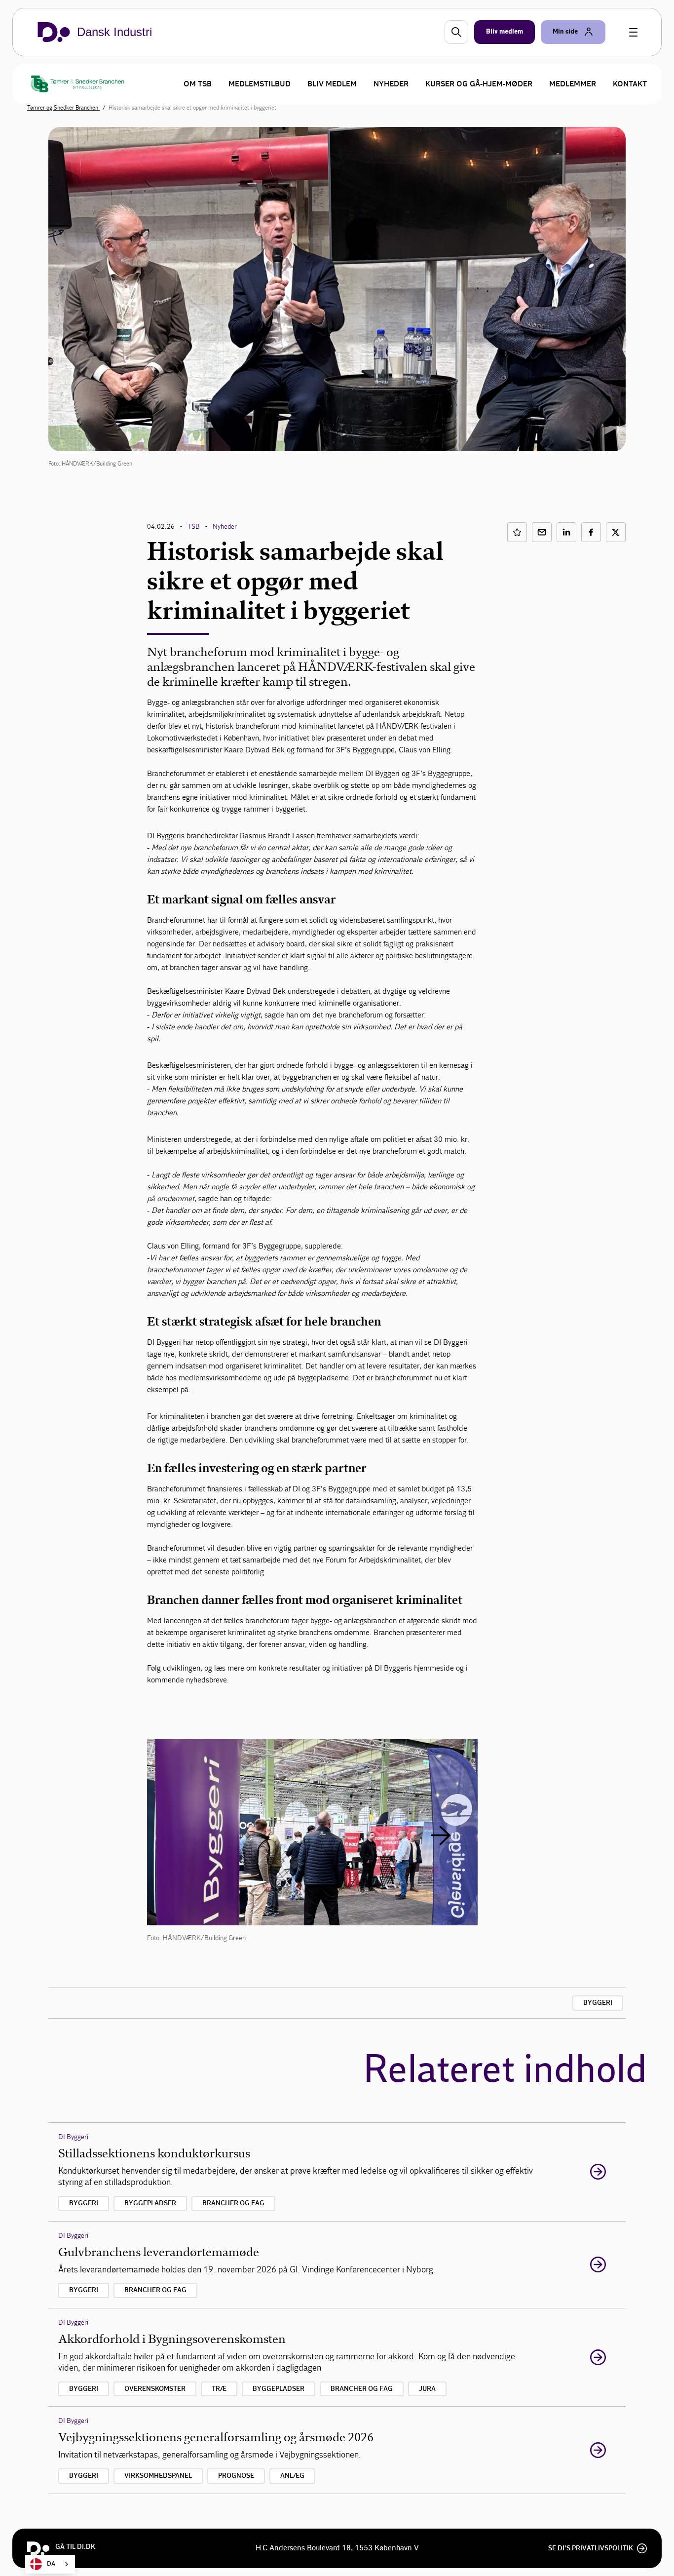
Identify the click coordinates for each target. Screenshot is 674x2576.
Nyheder (391, 84)
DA (51, 2564)
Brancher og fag (233, 2203)
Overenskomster (155, 2389)
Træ (219, 2389)
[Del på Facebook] (591, 532)
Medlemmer (573, 84)
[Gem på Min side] (517, 532)
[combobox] (50, 2564)
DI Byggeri (73, 2137)
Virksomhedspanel (158, 2476)
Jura (427, 2389)
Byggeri (598, 2003)
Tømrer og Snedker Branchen (63, 108)
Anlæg (292, 2476)
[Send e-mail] (542, 532)
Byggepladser (150, 2203)
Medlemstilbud (260, 84)
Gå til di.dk (75, 2547)
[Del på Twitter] (616, 532)
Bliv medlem (332, 84)
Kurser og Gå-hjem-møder (479, 84)
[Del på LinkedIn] (566, 532)
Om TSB (198, 84)
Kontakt (630, 84)
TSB (194, 527)
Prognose (236, 2476)
